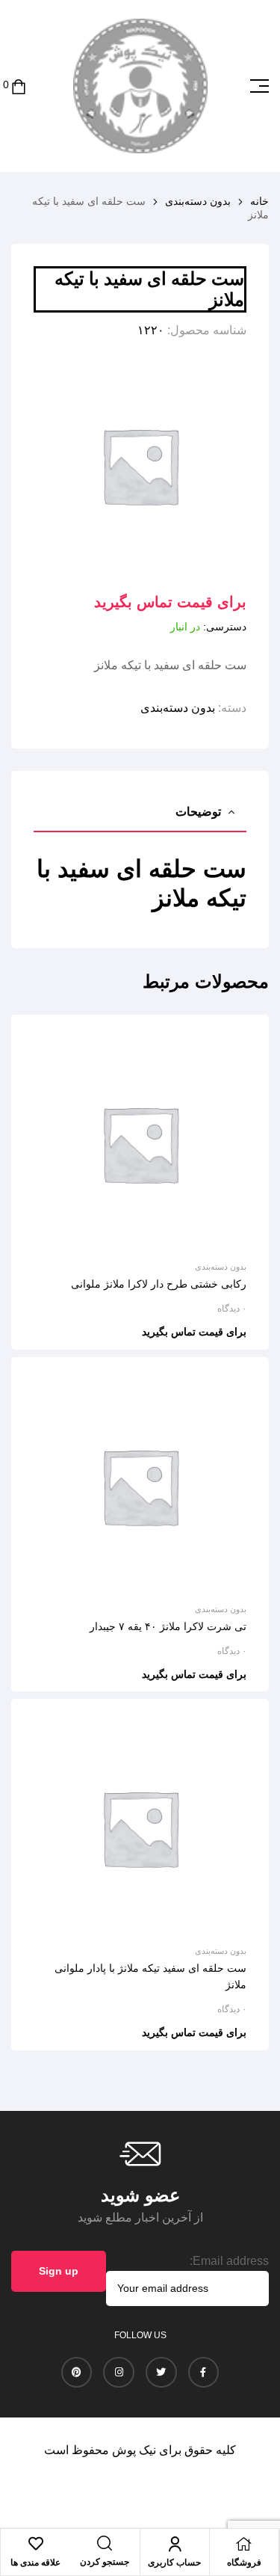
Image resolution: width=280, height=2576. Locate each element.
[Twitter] (161, 2373)
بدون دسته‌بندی (198, 201)
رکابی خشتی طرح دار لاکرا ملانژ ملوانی (159, 1284)
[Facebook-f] (204, 2373)
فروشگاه (244, 2563)
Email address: (229, 2261)
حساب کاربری (174, 2563)
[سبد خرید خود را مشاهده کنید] (19, 86)
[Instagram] (119, 2373)
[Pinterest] (77, 2373)
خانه (259, 201)
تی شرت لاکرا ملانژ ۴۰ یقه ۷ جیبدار (168, 1626)
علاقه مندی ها (35, 2563)
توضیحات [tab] (198, 812)
